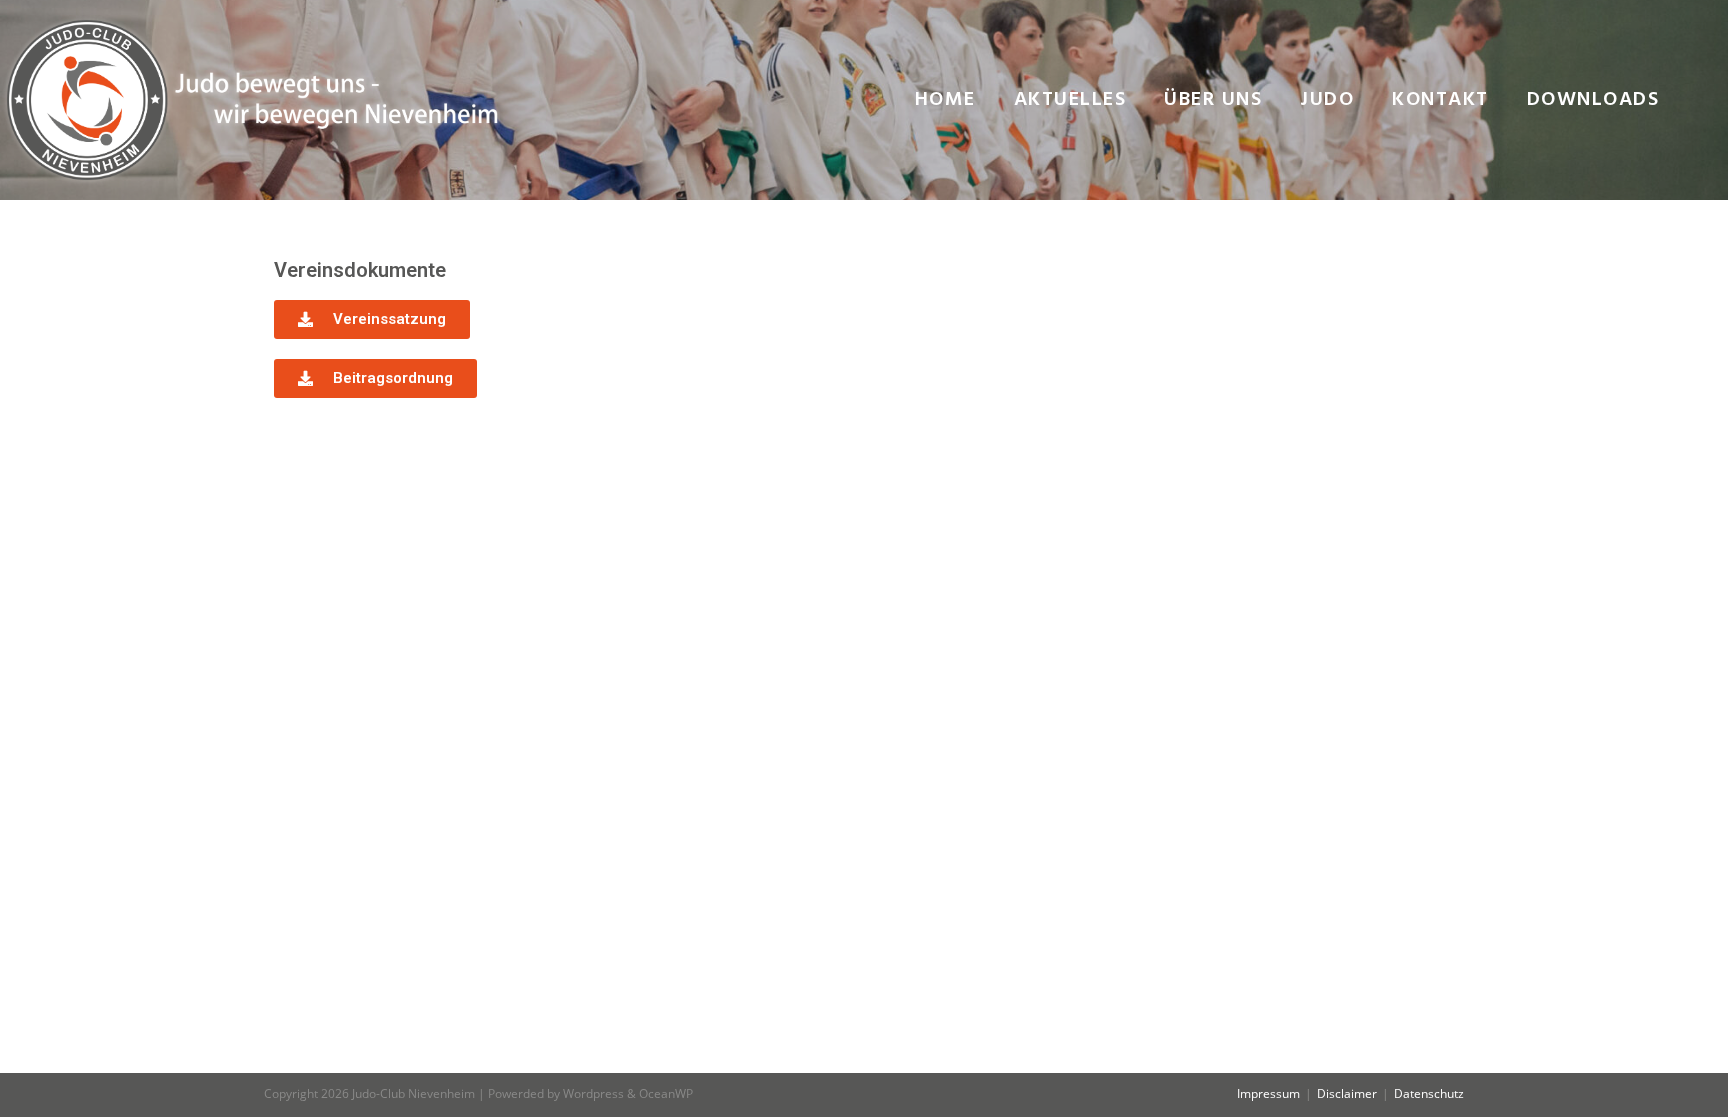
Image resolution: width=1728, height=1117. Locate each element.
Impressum (1268, 1093)
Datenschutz (1429, 1093)
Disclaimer (1347, 1093)
